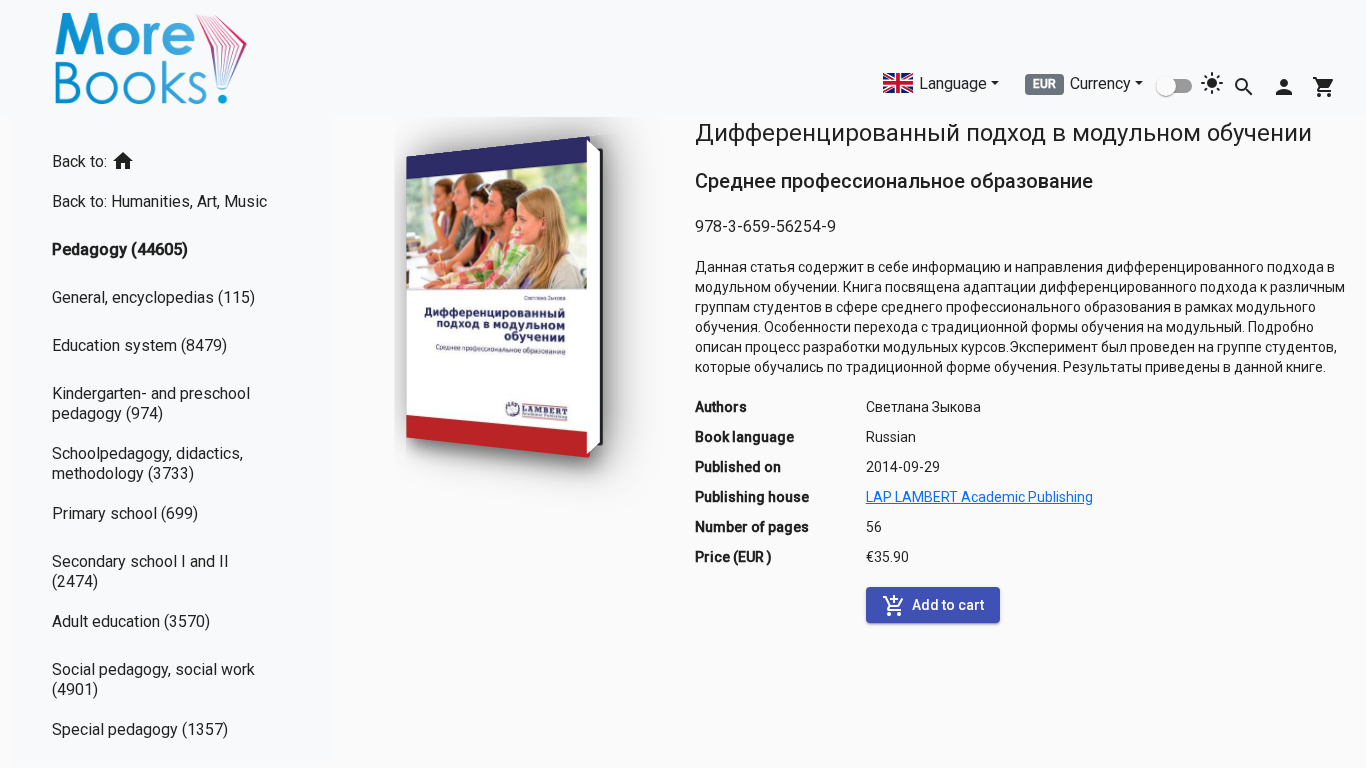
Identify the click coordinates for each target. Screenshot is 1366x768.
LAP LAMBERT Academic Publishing (979, 497)
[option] (171, 157)
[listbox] (171, 441)
